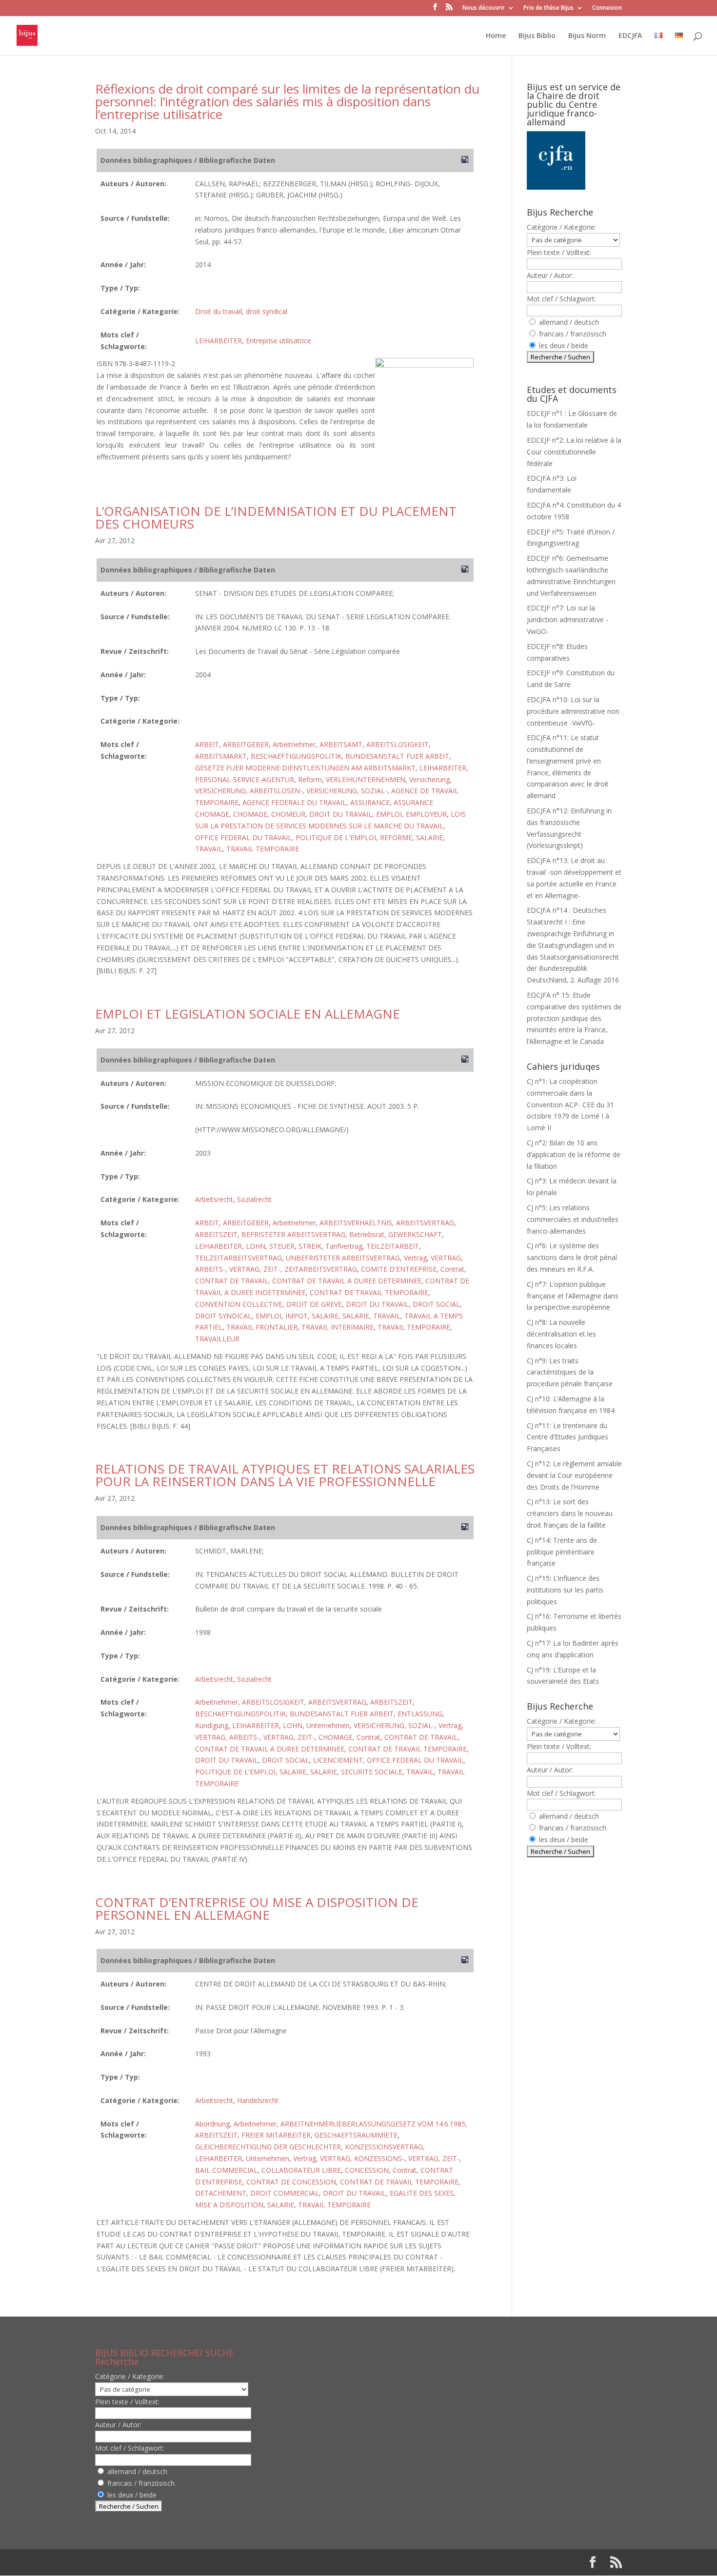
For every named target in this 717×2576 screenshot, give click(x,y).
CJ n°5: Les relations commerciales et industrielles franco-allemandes (573, 1219)
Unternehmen (328, 1725)
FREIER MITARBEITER (276, 2135)
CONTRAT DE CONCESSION (291, 2182)
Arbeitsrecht (214, 1199)
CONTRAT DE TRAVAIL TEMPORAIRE (369, 1292)
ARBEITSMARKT (221, 756)
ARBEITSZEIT (216, 1234)
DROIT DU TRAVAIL (341, 814)
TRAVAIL (209, 849)
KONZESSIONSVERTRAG (384, 2147)
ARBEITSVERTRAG (425, 1223)
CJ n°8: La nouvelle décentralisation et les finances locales (561, 1334)
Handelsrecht (258, 2100)
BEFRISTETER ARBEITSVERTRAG (293, 1234)
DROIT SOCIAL (436, 1304)
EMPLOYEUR (426, 814)
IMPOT (297, 1316)
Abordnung (212, 2124)
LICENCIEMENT (338, 1760)
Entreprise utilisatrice (279, 341)
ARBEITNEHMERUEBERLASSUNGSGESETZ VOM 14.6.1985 (373, 2124)
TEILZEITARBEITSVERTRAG (239, 1258)
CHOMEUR (288, 814)
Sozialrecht (254, 1199)
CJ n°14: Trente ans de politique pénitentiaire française (562, 1552)
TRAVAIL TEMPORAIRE (263, 849)
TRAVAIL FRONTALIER (262, 1327)
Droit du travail (219, 311)
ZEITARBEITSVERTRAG (321, 1269)
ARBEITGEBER (246, 744)
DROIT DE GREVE (314, 1304)
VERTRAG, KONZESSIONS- (362, 2158)
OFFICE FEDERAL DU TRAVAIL (243, 837)
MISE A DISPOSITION (229, 2205)
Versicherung (429, 779)
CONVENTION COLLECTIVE (239, 1304)
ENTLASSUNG (420, 1714)
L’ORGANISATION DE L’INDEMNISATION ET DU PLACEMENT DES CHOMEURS (276, 517)
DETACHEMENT (221, 2193)
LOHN (256, 1246)
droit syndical (267, 311)
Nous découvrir (484, 8)
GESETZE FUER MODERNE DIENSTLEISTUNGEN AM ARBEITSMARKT (305, 768)
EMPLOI (389, 814)
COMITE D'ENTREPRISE (399, 1269)
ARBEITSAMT (341, 744)
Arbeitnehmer (294, 744)
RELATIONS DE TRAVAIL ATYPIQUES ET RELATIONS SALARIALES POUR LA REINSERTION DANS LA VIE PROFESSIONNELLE (285, 1475)
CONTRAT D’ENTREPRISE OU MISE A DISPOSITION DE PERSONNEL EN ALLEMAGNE (257, 1908)
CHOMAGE (250, 814)
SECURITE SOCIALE (372, 1772)
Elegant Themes (158, 2562)
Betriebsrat (367, 1234)
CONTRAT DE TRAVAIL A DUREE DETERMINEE (347, 1281)
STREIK (310, 1246)
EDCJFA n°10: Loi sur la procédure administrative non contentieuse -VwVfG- (573, 711)
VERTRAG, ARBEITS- (227, 1737)
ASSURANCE (370, 802)
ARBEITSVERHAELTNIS (356, 1223)
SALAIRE (325, 1316)
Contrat (452, 1269)
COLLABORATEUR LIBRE (301, 2170)
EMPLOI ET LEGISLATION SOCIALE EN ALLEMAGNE (248, 1014)
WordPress (256, 2562)
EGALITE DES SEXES (422, 2193)
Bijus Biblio (537, 36)
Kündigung (212, 1725)
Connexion (607, 8)
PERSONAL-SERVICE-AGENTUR (245, 779)
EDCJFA (630, 36)
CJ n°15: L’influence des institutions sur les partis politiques (565, 1590)
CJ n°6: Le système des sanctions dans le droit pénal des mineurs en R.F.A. (572, 1257)
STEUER (282, 1246)
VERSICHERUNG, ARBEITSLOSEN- (249, 791)
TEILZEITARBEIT (393, 1246)
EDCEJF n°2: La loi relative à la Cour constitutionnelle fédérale (574, 452)
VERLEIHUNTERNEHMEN (366, 779)
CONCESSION (367, 2170)
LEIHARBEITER (219, 341)
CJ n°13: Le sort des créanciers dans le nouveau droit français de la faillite (570, 1513)
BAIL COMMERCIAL (226, 2170)
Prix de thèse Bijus (548, 8)
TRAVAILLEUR (217, 1339)
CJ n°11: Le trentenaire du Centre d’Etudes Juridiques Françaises (568, 1437)
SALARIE (429, 837)
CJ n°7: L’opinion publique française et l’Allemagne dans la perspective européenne (573, 1296)
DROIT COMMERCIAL (285, 2193)
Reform (310, 779)
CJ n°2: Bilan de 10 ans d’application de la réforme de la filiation (574, 1154)
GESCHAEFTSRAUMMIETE (356, 2135)
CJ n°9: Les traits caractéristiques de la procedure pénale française (570, 1372)
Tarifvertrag (344, 1246)
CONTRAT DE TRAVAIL (232, 1281)
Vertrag (415, 1258)
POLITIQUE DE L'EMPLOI (336, 837)
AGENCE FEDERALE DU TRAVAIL (294, 802)
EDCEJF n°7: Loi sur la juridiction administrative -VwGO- (568, 619)
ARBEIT (207, 744)
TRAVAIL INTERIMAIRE (338, 1327)
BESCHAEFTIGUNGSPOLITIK (296, 756)
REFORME (396, 837)
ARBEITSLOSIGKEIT (398, 744)
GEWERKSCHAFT (415, 1234)
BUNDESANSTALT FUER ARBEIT (397, 756)
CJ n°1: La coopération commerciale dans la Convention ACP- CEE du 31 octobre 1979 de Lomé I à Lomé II (570, 1104)
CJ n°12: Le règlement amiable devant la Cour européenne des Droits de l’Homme (574, 1475)
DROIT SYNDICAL (223, 1316)
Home (496, 36)
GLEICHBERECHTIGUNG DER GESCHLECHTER (268, 2147)
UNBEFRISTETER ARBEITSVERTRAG (343, 1258)
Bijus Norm (587, 36)
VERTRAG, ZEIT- (255, 1269)
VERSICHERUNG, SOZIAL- (347, 791)
